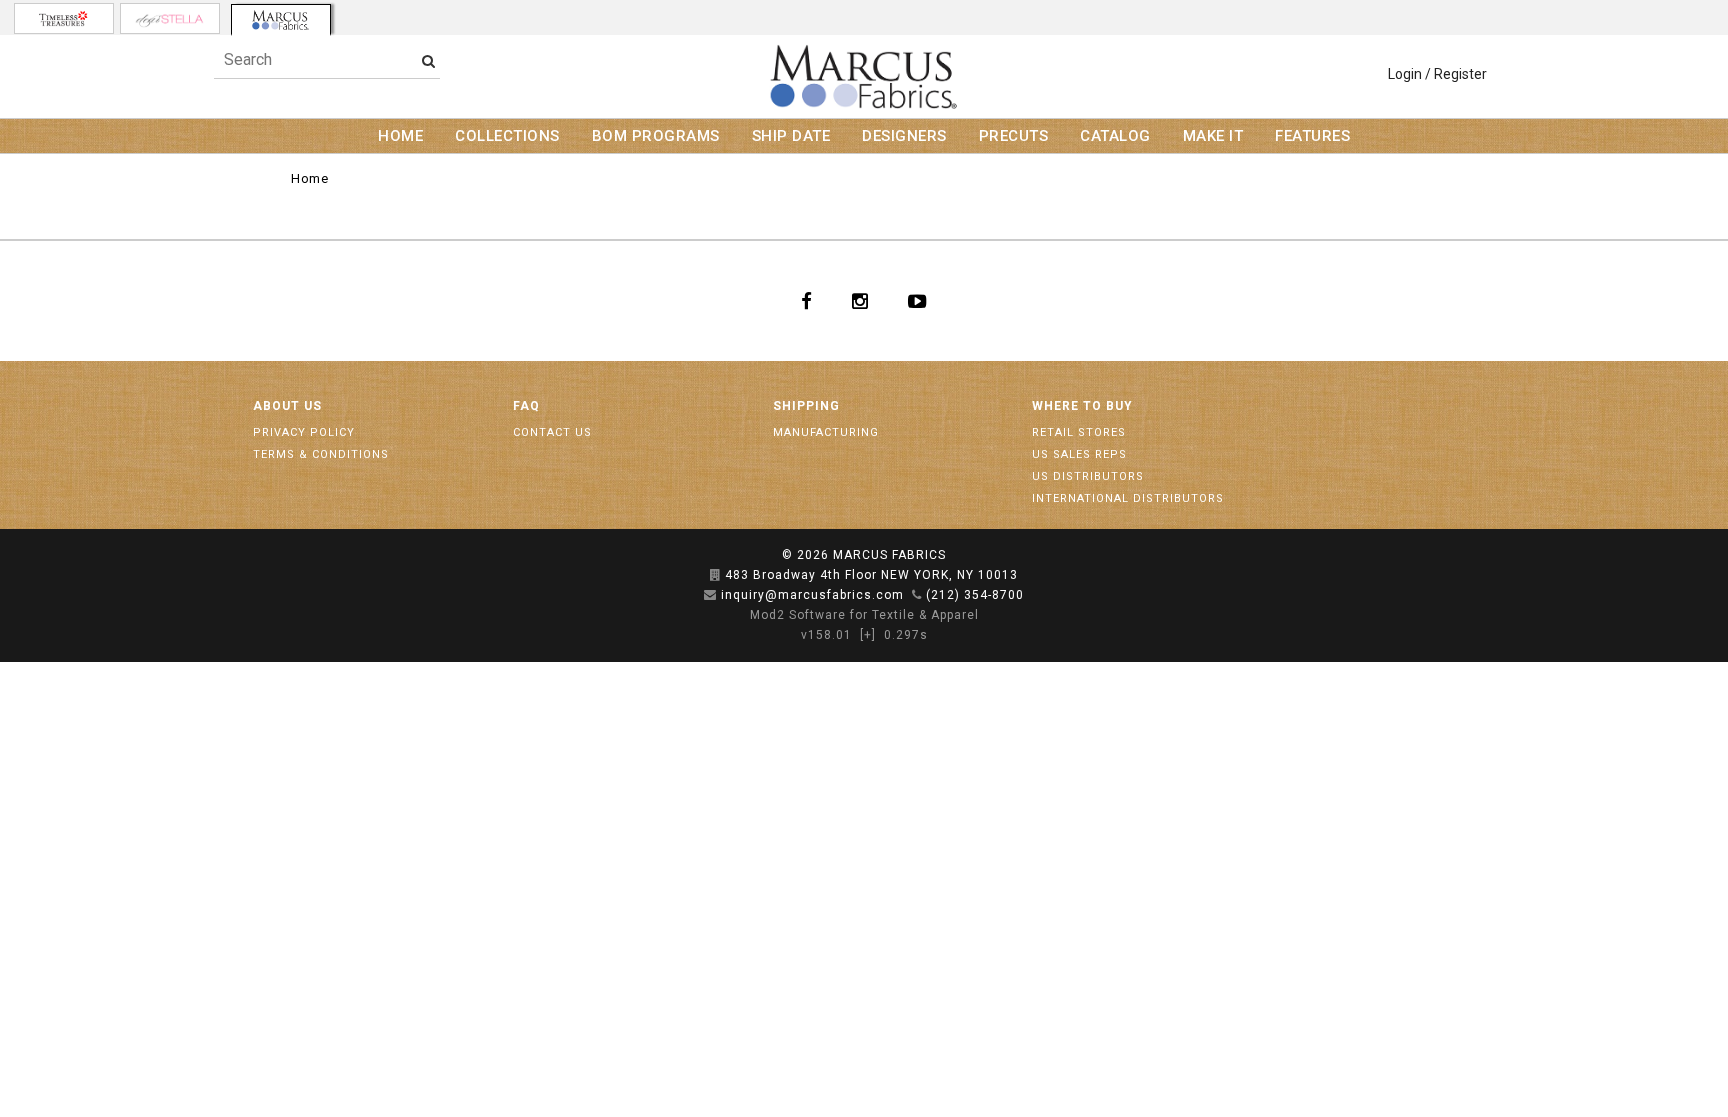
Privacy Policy (304, 432)
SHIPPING (806, 406)
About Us (287, 406)
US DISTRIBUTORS (1088, 476)
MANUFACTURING (826, 432)
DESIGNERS (904, 136)
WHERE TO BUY (1082, 406)
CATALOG (1115, 136)
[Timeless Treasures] (64, 18)
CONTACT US (552, 432)
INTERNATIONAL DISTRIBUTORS (1128, 498)
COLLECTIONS (507, 136)
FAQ (526, 406)
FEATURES (1312, 136)
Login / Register (1437, 74)
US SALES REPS (1079, 454)
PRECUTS (1014, 136)
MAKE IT (1213, 136)
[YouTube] (917, 301)
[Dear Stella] (170, 18)
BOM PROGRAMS (656, 136)
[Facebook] (806, 301)
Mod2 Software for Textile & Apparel (864, 615)
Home (309, 178)
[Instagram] (860, 301)
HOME (400, 136)
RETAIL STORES (1079, 432)
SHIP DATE (791, 136)
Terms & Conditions (321, 454)
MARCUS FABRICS (889, 555)
